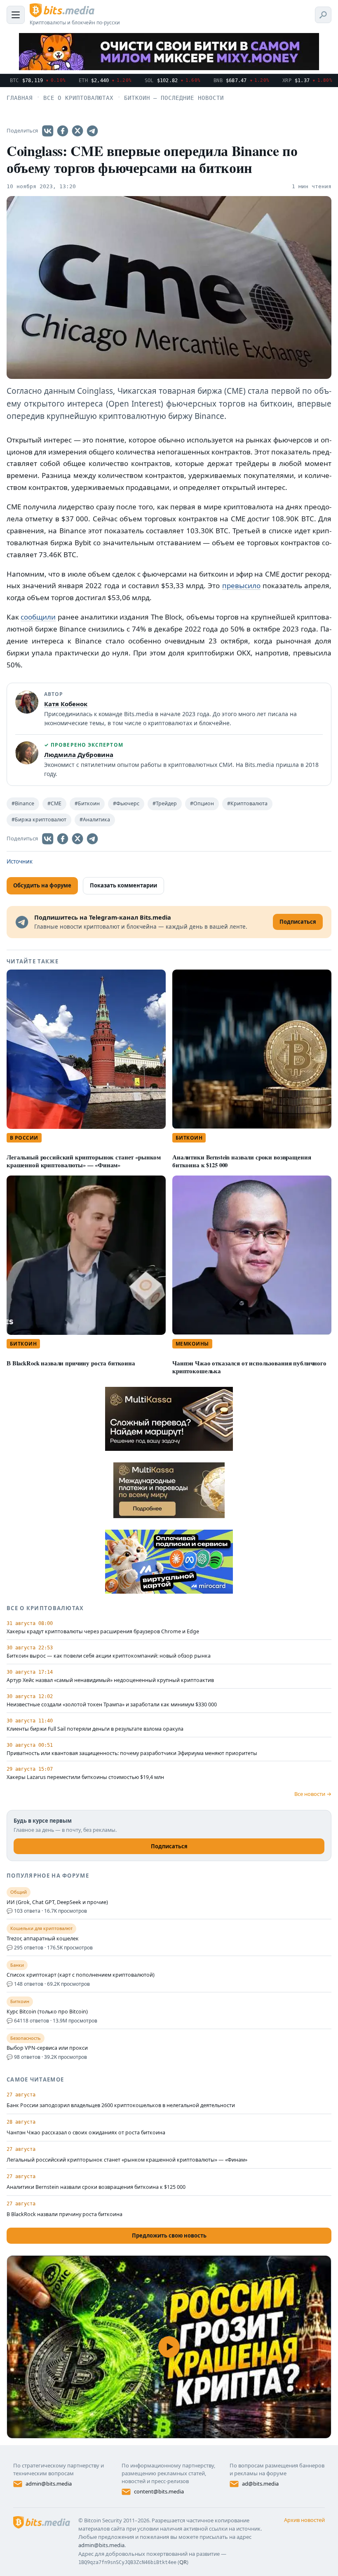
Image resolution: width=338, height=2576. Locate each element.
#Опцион (202, 803)
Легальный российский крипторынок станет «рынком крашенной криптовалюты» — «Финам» (84, 1161)
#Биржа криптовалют (39, 820)
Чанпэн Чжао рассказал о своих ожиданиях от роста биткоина (86, 2132)
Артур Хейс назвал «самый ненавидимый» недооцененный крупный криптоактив (110, 1680)
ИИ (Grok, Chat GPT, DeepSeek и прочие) (57, 1902)
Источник (20, 861)
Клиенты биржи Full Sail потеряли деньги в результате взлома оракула (95, 1729)
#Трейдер (165, 803)
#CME (54, 803)
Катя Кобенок (66, 704)
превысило (241, 585)
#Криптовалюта (247, 803)
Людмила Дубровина (79, 755)
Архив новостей (304, 2520)
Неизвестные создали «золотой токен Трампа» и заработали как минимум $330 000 (112, 1705)
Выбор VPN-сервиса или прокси (47, 2048)
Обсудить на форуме (42, 885)
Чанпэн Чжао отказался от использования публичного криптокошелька (249, 1367)
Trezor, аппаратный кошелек (43, 1939)
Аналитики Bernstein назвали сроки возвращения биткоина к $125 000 (242, 1161)
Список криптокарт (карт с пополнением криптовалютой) (81, 1975)
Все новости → (313, 1794)
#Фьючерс (126, 803)
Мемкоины (192, 1344)
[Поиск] (323, 15)
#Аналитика (95, 820)
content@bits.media (159, 2491)
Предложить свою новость (169, 2235)
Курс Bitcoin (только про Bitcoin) (47, 2012)
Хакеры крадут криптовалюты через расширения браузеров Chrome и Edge (103, 1632)
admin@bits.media (49, 2484)
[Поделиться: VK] (48, 131)
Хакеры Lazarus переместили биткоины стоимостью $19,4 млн (85, 1777)
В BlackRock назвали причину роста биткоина (71, 1363)
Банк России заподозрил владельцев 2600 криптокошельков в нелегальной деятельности (121, 2105)
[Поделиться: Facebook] (63, 131)
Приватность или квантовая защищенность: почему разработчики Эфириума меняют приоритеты (132, 1753)
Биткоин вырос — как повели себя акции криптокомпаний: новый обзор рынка (109, 1656)
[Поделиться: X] (77, 131)
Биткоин (189, 1138)
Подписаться (169, 1846)
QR (183, 2562)
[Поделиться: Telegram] (92, 131)
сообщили (38, 617)
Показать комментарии (123, 885)
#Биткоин (87, 803)
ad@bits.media (260, 2484)
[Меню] (16, 15)
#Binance (23, 803)
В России (24, 1138)
